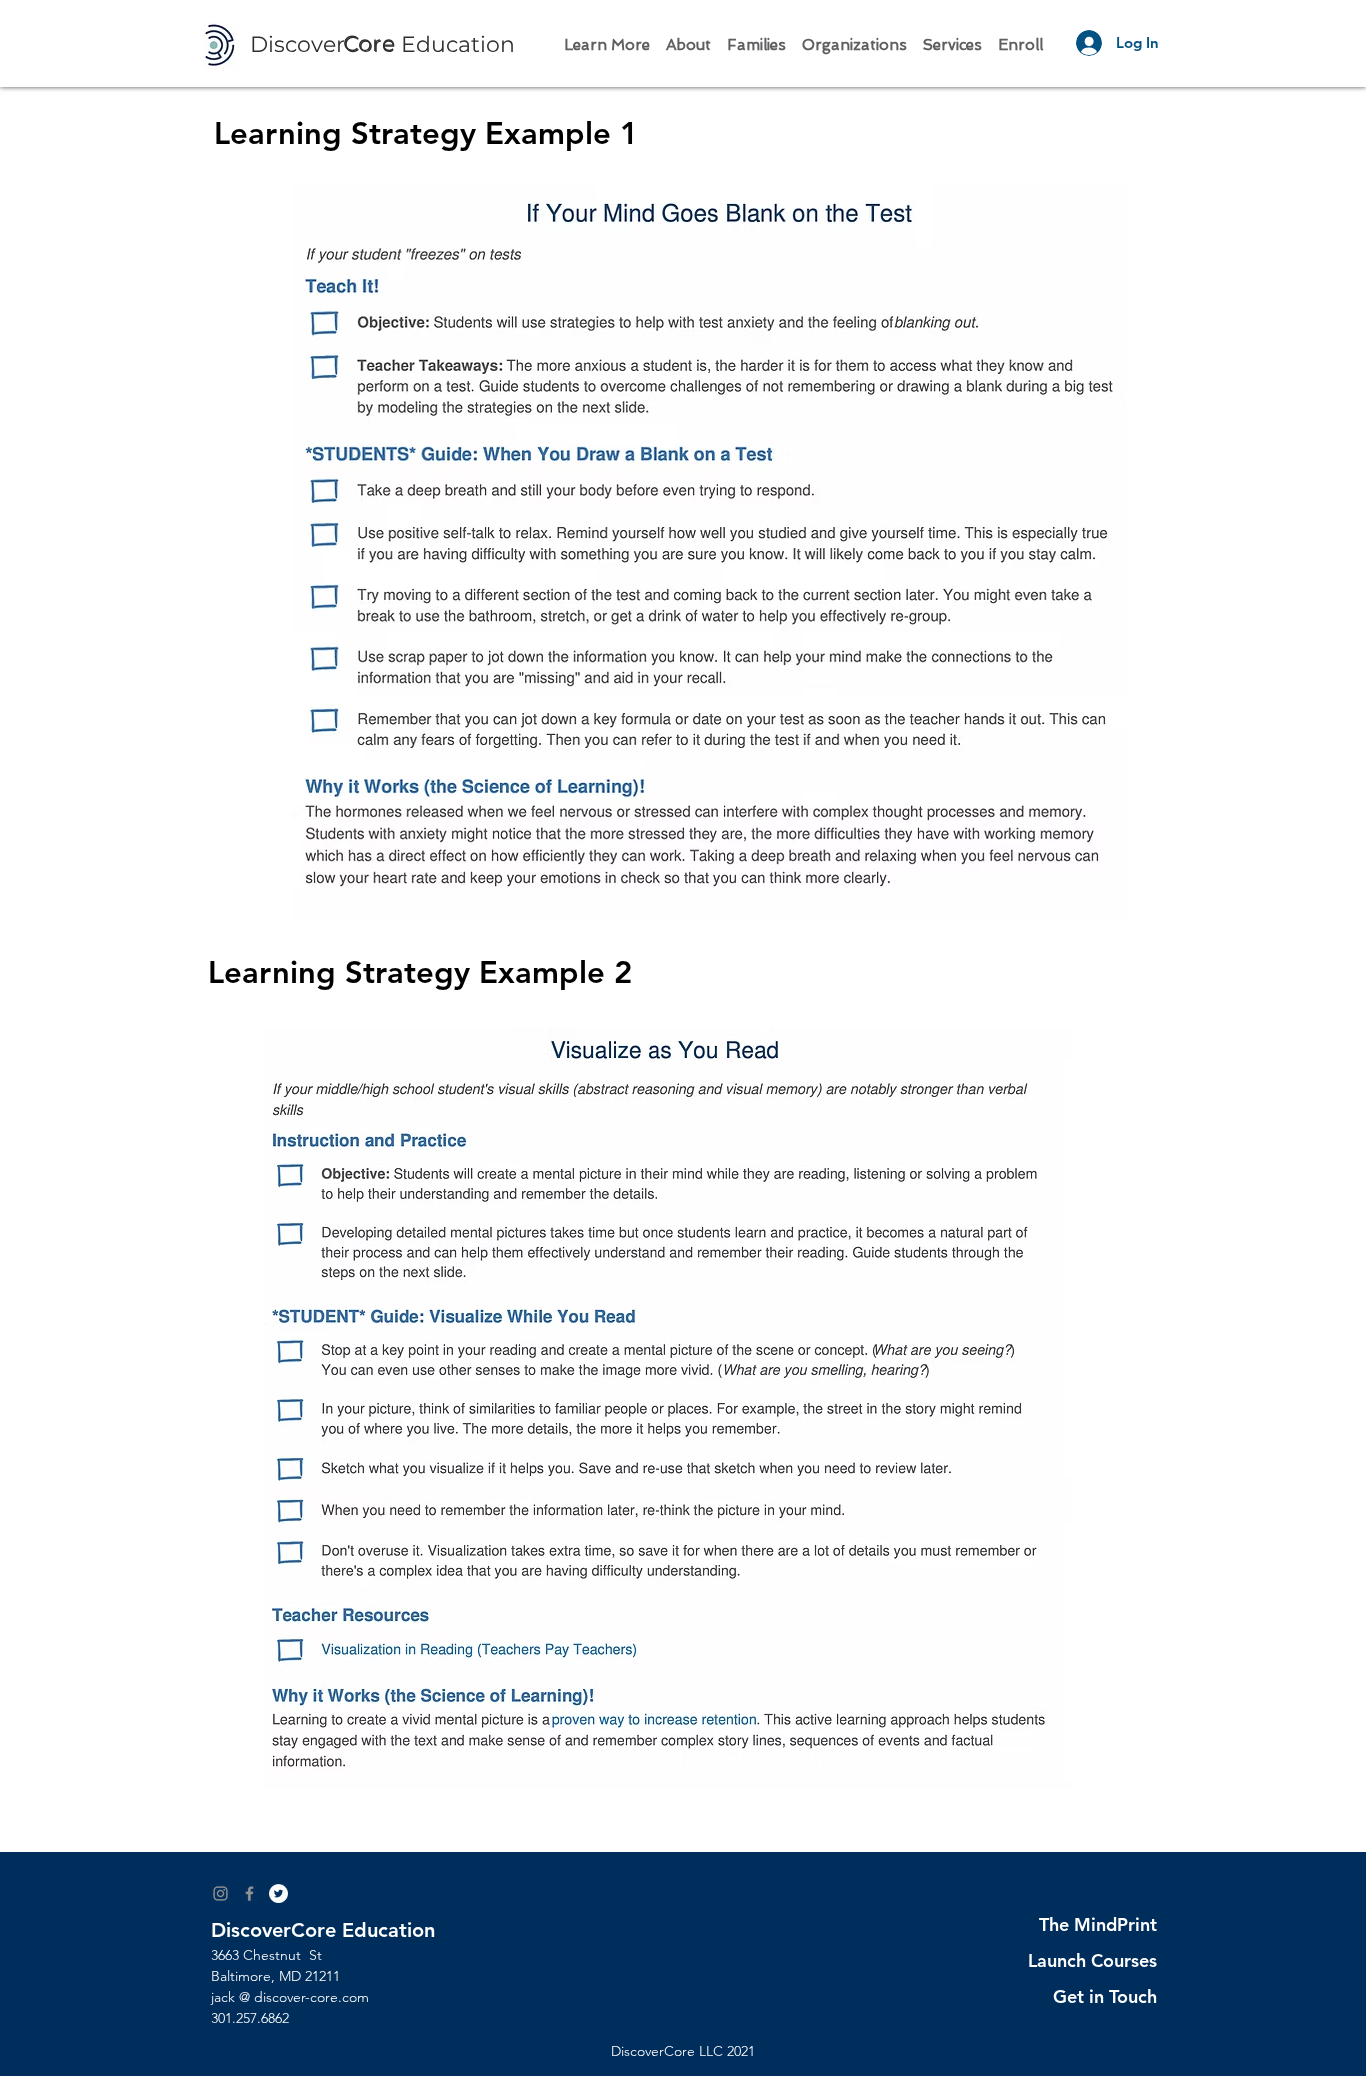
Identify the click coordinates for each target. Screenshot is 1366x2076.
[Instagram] (220, 1893)
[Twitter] (278, 1893)
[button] (607, 36)
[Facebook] (249, 1893)
